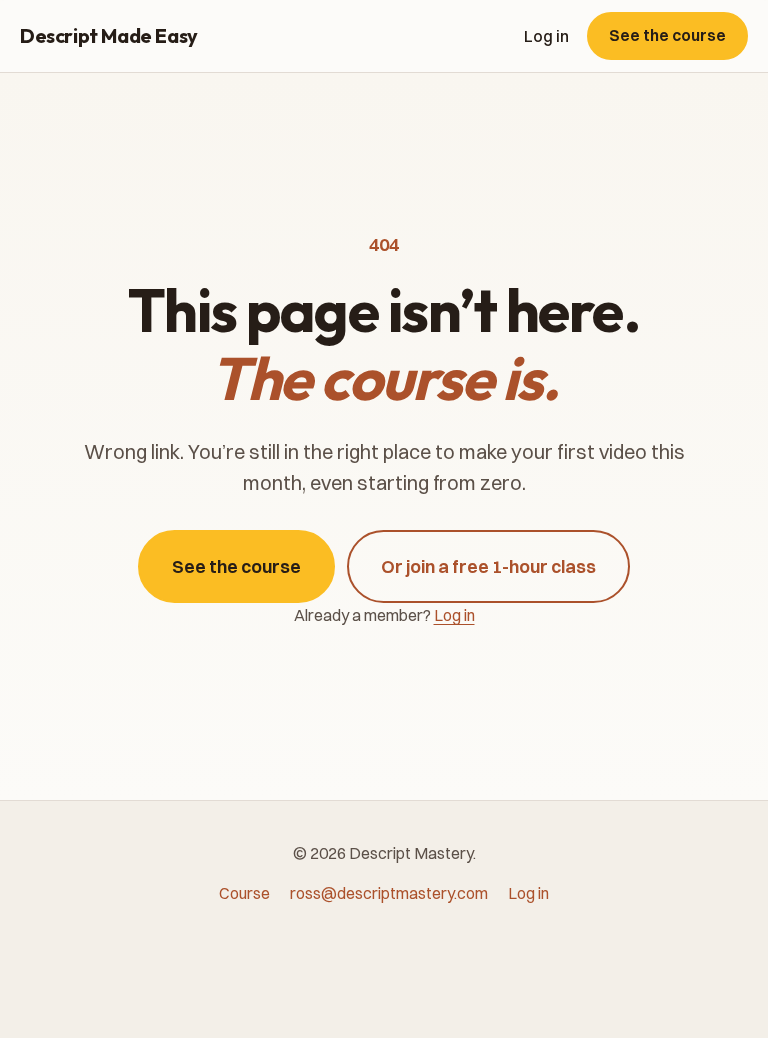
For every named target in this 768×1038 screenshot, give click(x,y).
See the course (667, 35)
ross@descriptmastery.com (389, 893)
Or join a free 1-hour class (488, 566)
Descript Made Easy (109, 36)
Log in (546, 36)
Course (244, 893)
